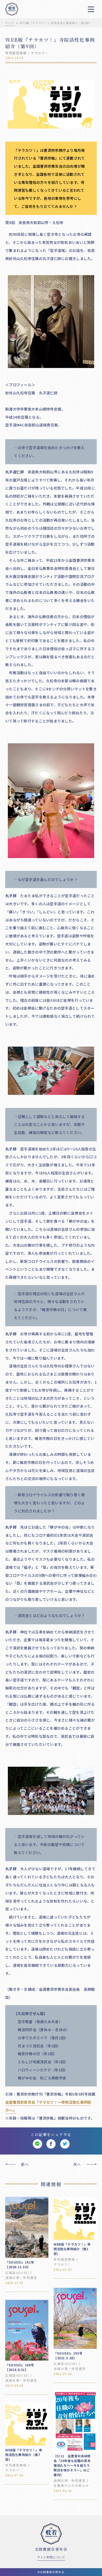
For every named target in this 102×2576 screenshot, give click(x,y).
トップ (10, 23)
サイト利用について (51, 2557)
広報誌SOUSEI (17, 2273)
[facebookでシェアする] (51, 2144)
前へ (25, 2164)
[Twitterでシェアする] (65, 2144)
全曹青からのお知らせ (71, 2485)
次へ (77, 2164)
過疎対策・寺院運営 (21, 2278)
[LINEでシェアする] (37, 2144)
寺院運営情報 (16, 53)
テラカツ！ (40, 53)
